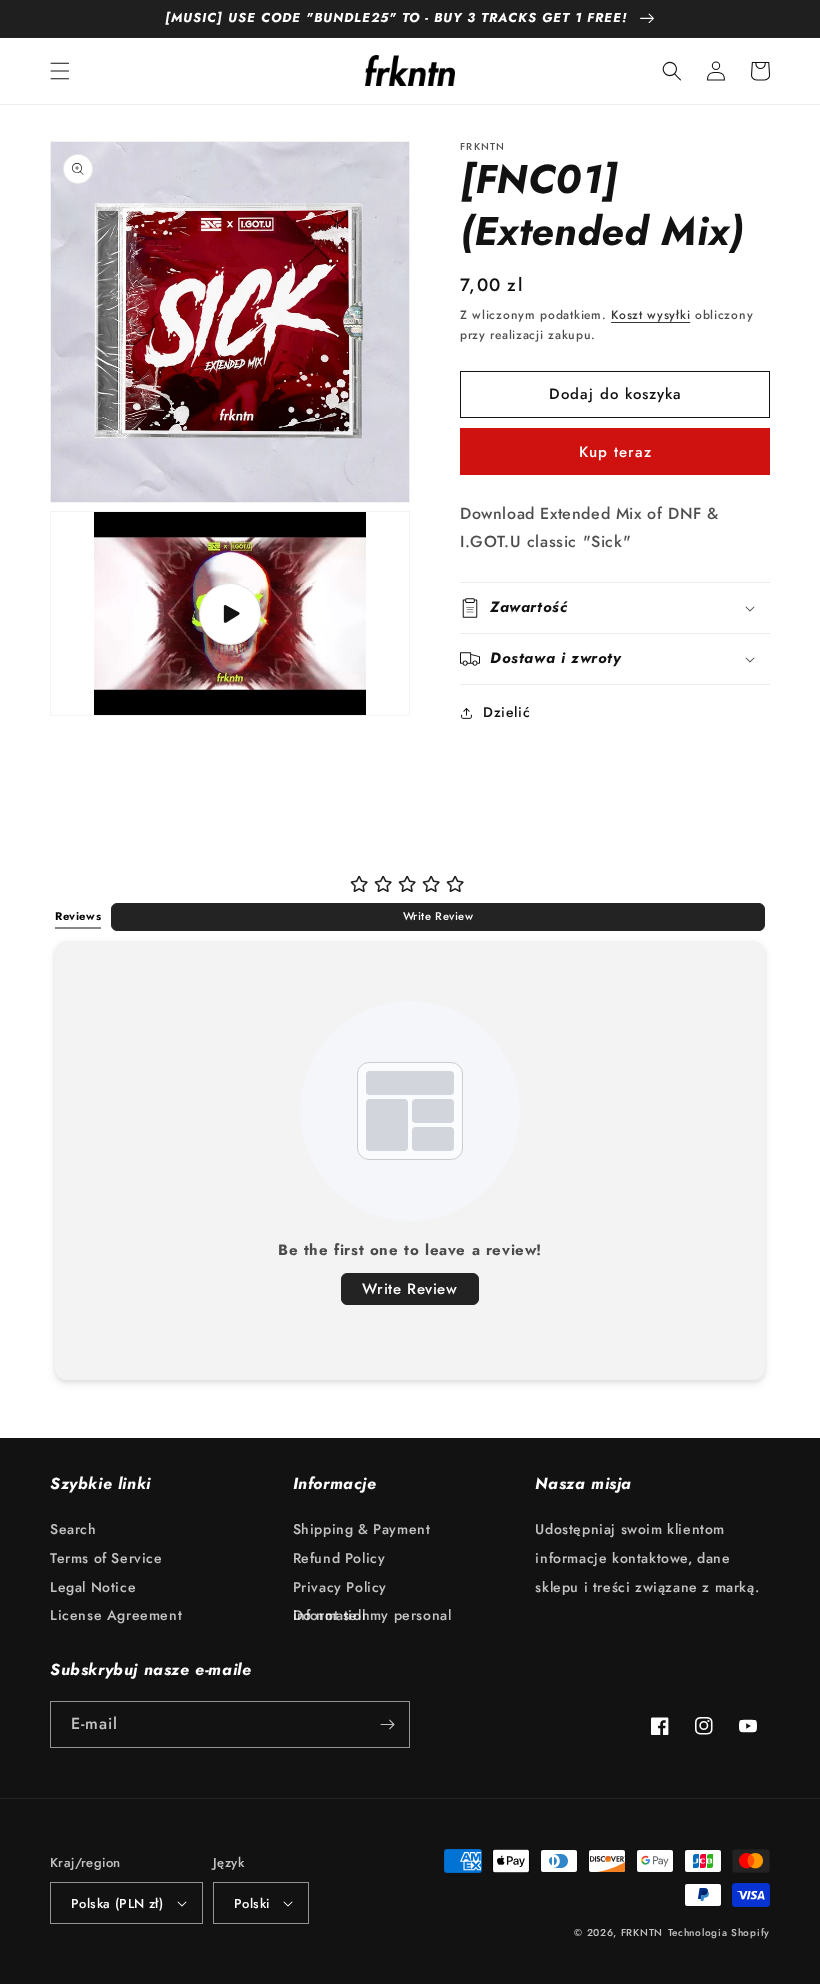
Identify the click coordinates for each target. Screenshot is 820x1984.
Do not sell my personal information (372, 1615)
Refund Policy (339, 1558)
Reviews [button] (78, 916)
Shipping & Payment (362, 1534)
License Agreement (116, 1615)
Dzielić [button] (506, 712)
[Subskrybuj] (387, 1724)
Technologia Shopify (719, 1932)
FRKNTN (642, 1932)
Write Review (438, 916)
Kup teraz (615, 452)
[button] (60, 71)
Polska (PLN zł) (117, 1903)
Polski (251, 1903)
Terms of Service (106, 1558)
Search (73, 1534)
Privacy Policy (340, 1587)
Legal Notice (93, 1587)
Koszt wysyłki (650, 315)
